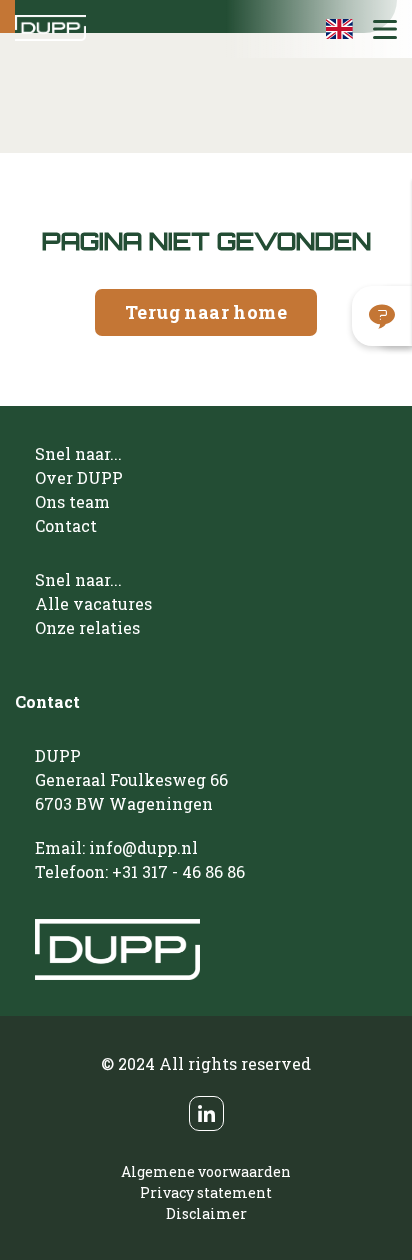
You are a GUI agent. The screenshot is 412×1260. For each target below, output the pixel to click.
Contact (66, 525)
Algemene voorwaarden (206, 1171)
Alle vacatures (93, 603)
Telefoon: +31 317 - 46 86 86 (140, 871)
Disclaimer (206, 1213)
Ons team (72, 501)
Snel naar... (78, 453)
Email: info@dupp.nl (116, 847)
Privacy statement (206, 1192)
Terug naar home (206, 312)
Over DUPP (79, 477)
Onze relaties (87, 627)
